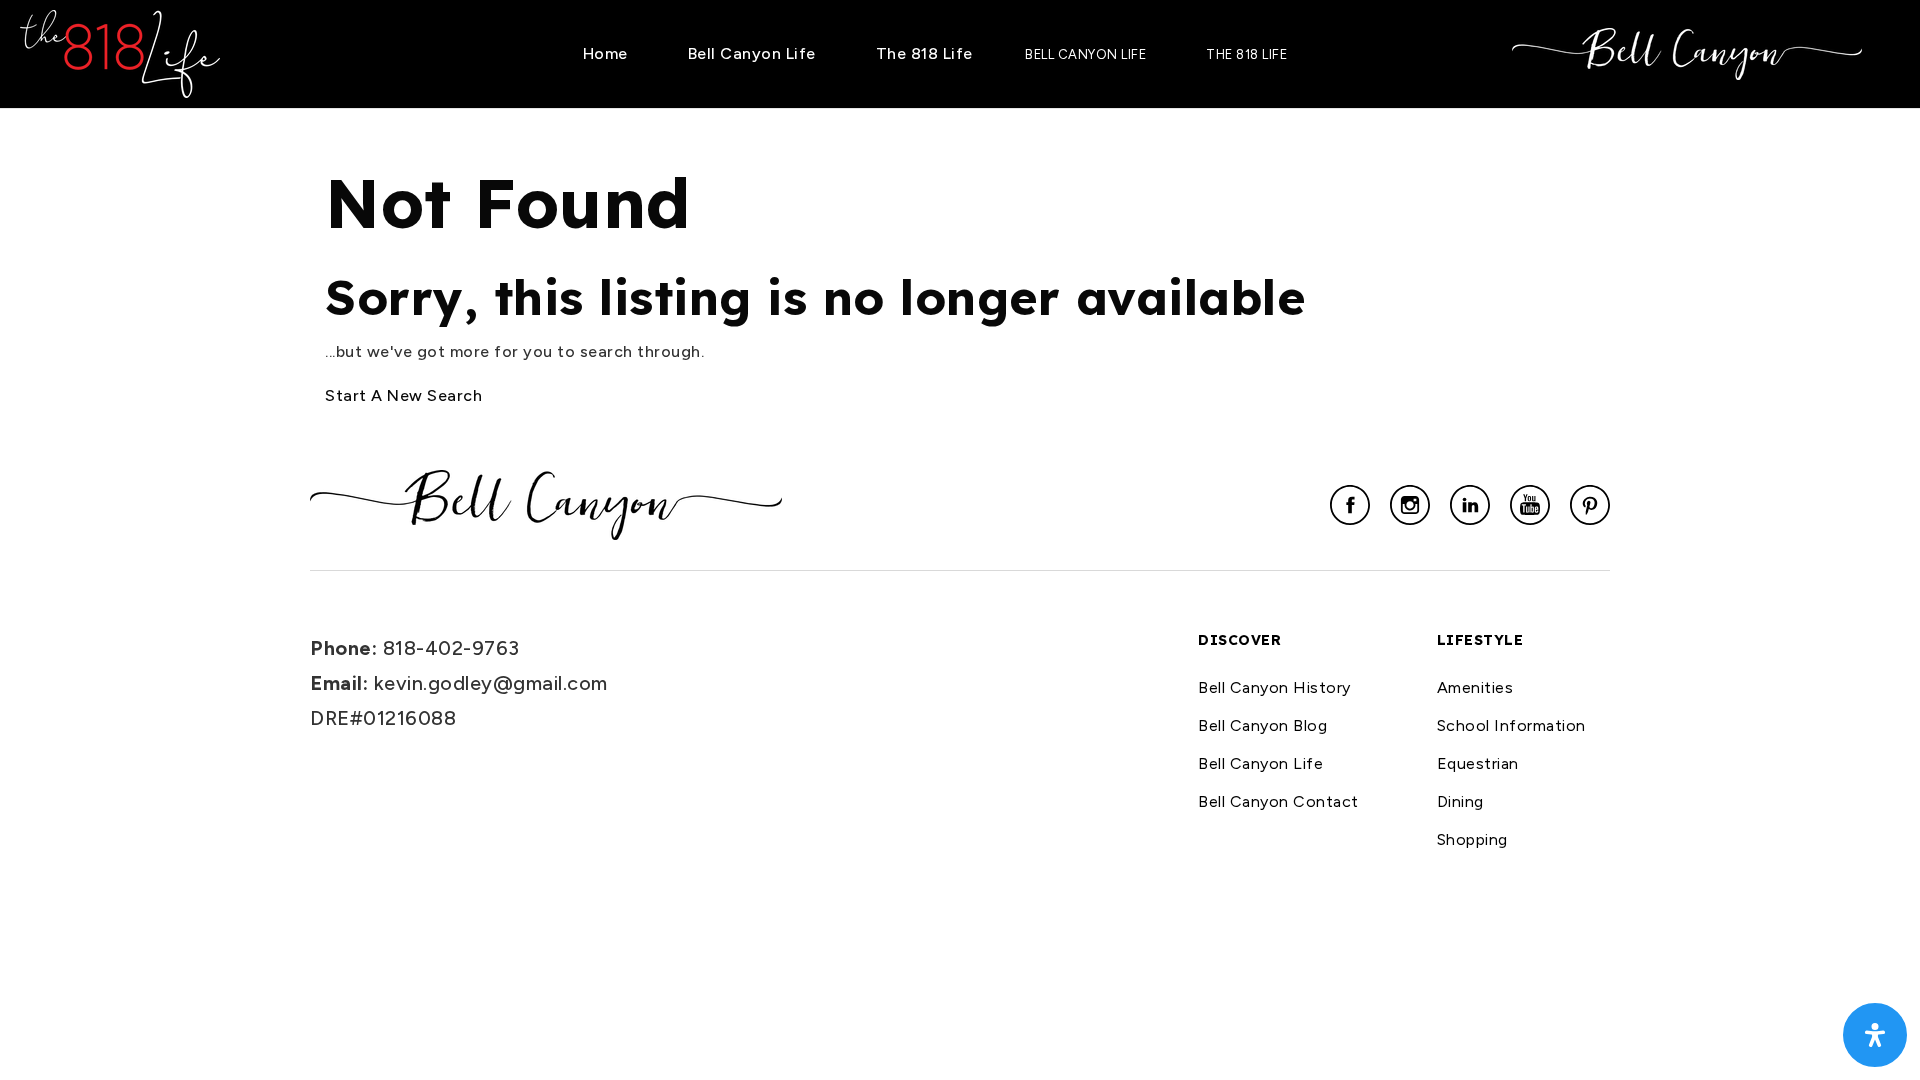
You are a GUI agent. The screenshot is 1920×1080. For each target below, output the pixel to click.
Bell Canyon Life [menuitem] (752, 53)
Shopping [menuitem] (1472, 839)
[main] (960, 259)
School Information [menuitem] (1511, 725)
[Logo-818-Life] (120, 52)
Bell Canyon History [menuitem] (1274, 687)
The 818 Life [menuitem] (924, 53)
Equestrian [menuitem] (1478, 763)
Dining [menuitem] (1460, 801)
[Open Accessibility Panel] (1875, 1035)
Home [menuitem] (605, 53)
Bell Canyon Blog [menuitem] (1262, 725)
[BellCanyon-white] (1687, 52)
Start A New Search (403, 395)
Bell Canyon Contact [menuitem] (1278, 801)
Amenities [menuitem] (1475, 687)
